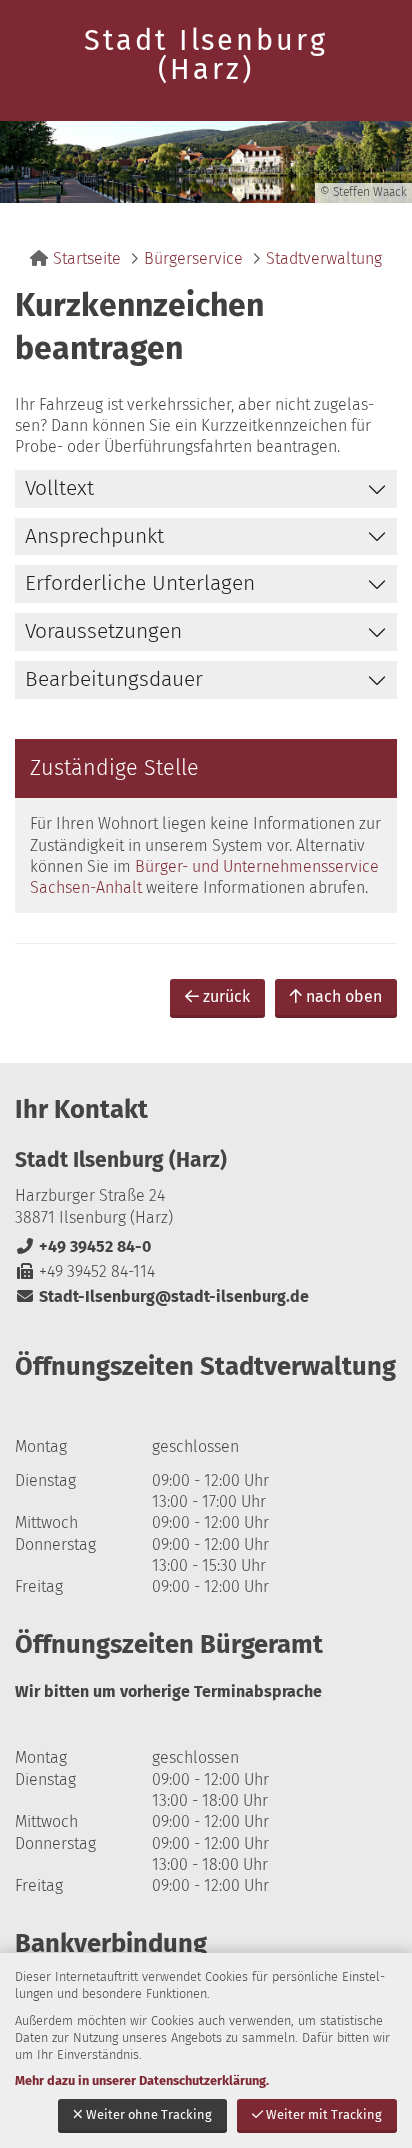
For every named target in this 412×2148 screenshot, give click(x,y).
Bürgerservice (193, 258)
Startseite (87, 258)
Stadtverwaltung (324, 258)
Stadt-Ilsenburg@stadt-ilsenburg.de (162, 1296)
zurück (226, 996)
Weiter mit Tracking (324, 2114)
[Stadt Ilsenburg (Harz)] (206, 1227)
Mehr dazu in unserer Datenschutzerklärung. (142, 2080)
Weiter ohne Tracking (149, 2114)
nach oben (344, 996)
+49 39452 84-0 (83, 1246)
